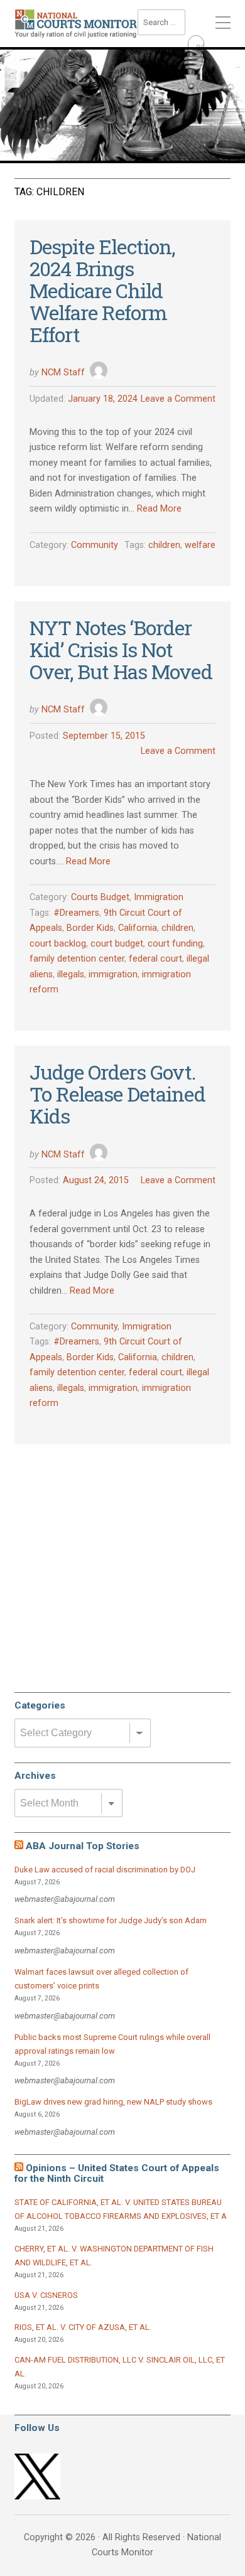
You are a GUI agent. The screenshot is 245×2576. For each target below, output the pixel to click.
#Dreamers (76, 913)
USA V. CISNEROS (46, 2295)
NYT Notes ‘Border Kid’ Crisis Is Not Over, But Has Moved (121, 649)
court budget (117, 944)
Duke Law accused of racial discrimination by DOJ (105, 1870)
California (138, 928)
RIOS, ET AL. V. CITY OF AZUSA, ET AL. (83, 2327)
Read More (159, 509)
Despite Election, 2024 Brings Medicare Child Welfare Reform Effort (102, 291)
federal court (155, 959)
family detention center (77, 959)
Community (95, 545)
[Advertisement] (109, 1589)
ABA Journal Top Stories (83, 1846)
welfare (200, 545)
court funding (175, 944)
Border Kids (90, 928)
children (164, 545)
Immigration (159, 897)
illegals (71, 974)
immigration (113, 974)
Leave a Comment (178, 399)
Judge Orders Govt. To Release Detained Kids (117, 1094)
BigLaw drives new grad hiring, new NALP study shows (113, 2102)
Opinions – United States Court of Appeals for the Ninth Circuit (117, 2173)
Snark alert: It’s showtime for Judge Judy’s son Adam (111, 1920)
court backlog (58, 944)
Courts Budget (100, 897)
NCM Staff (63, 373)
